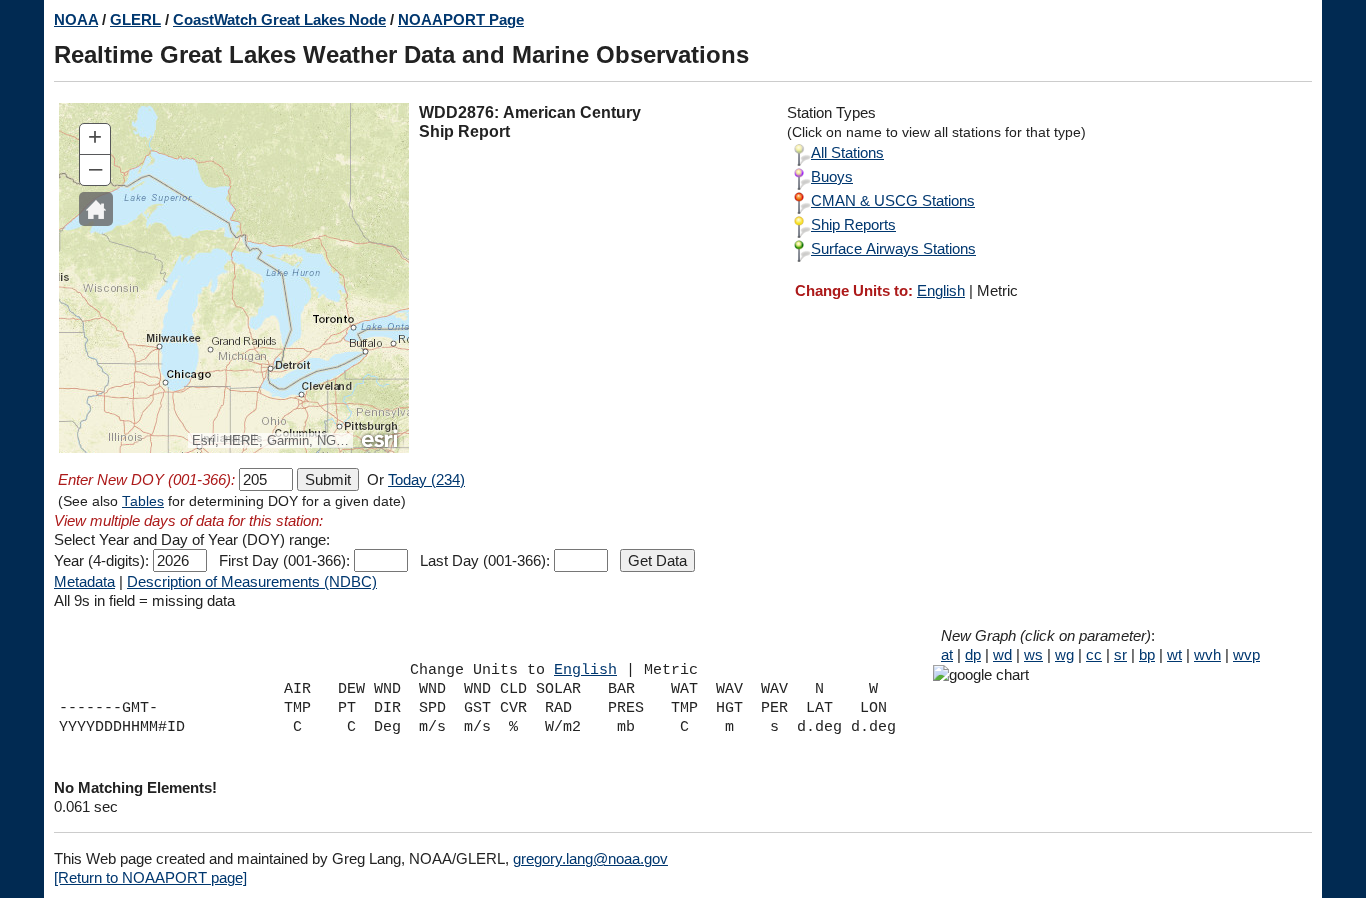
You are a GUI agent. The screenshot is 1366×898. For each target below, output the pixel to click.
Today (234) (426, 479)
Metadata (84, 581)
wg (1064, 654)
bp (1147, 654)
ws (1033, 654)
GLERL (135, 19)
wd (1002, 654)
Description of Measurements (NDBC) (252, 581)
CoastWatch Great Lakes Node (279, 19)
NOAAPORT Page (461, 19)
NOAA (76, 19)
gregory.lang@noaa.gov (590, 858)
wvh (1207, 654)
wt (1174, 654)
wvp (1246, 654)
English (941, 290)
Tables (143, 501)
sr (1120, 654)
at (947, 654)
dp (973, 654)
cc (1094, 654)
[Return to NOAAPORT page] (150, 877)
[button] (96, 209)
